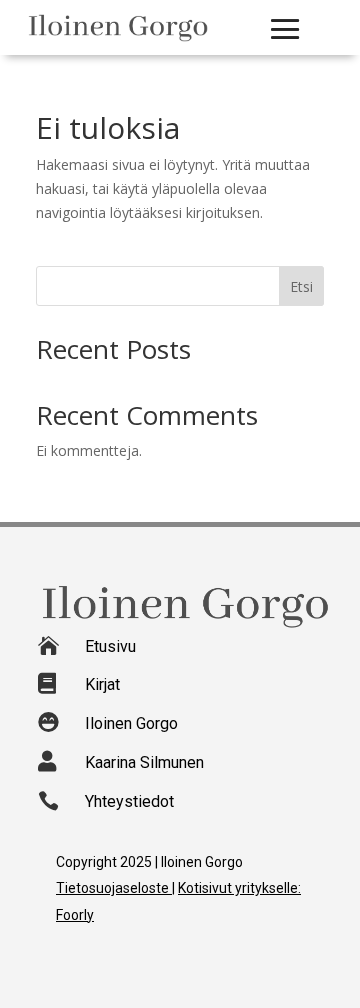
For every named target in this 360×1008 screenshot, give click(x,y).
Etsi (301, 286)
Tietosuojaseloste (114, 888)
